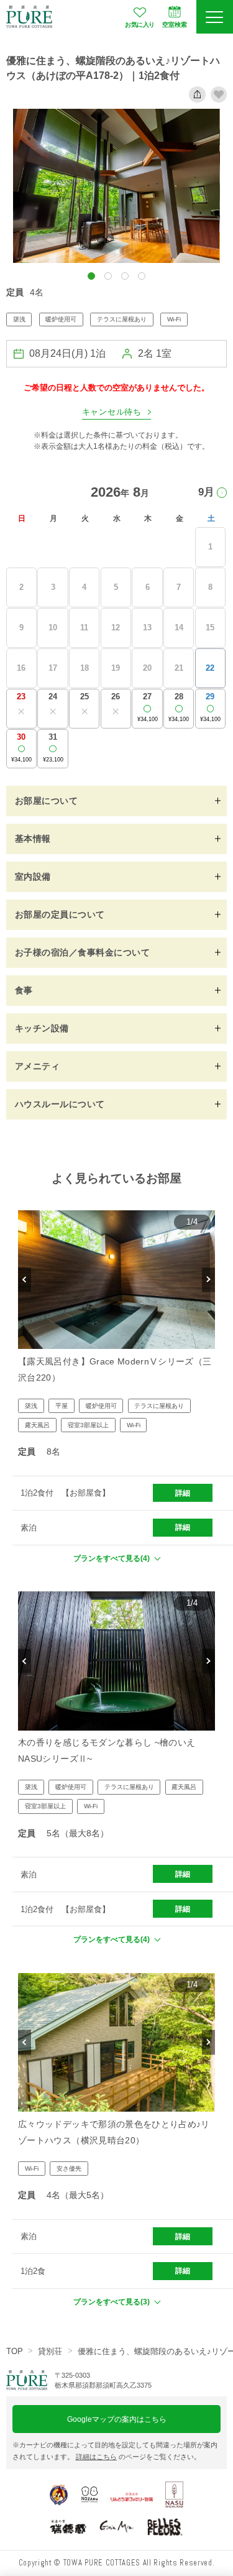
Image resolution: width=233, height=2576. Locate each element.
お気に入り (140, 25)
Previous (25, 1280)
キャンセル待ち (112, 412)
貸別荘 (50, 2351)
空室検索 (175, 25)
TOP (15, 2351)
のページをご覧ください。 (138, 2457)
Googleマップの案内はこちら (117, 2419)
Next (208, 1280)
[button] (91, 276)
